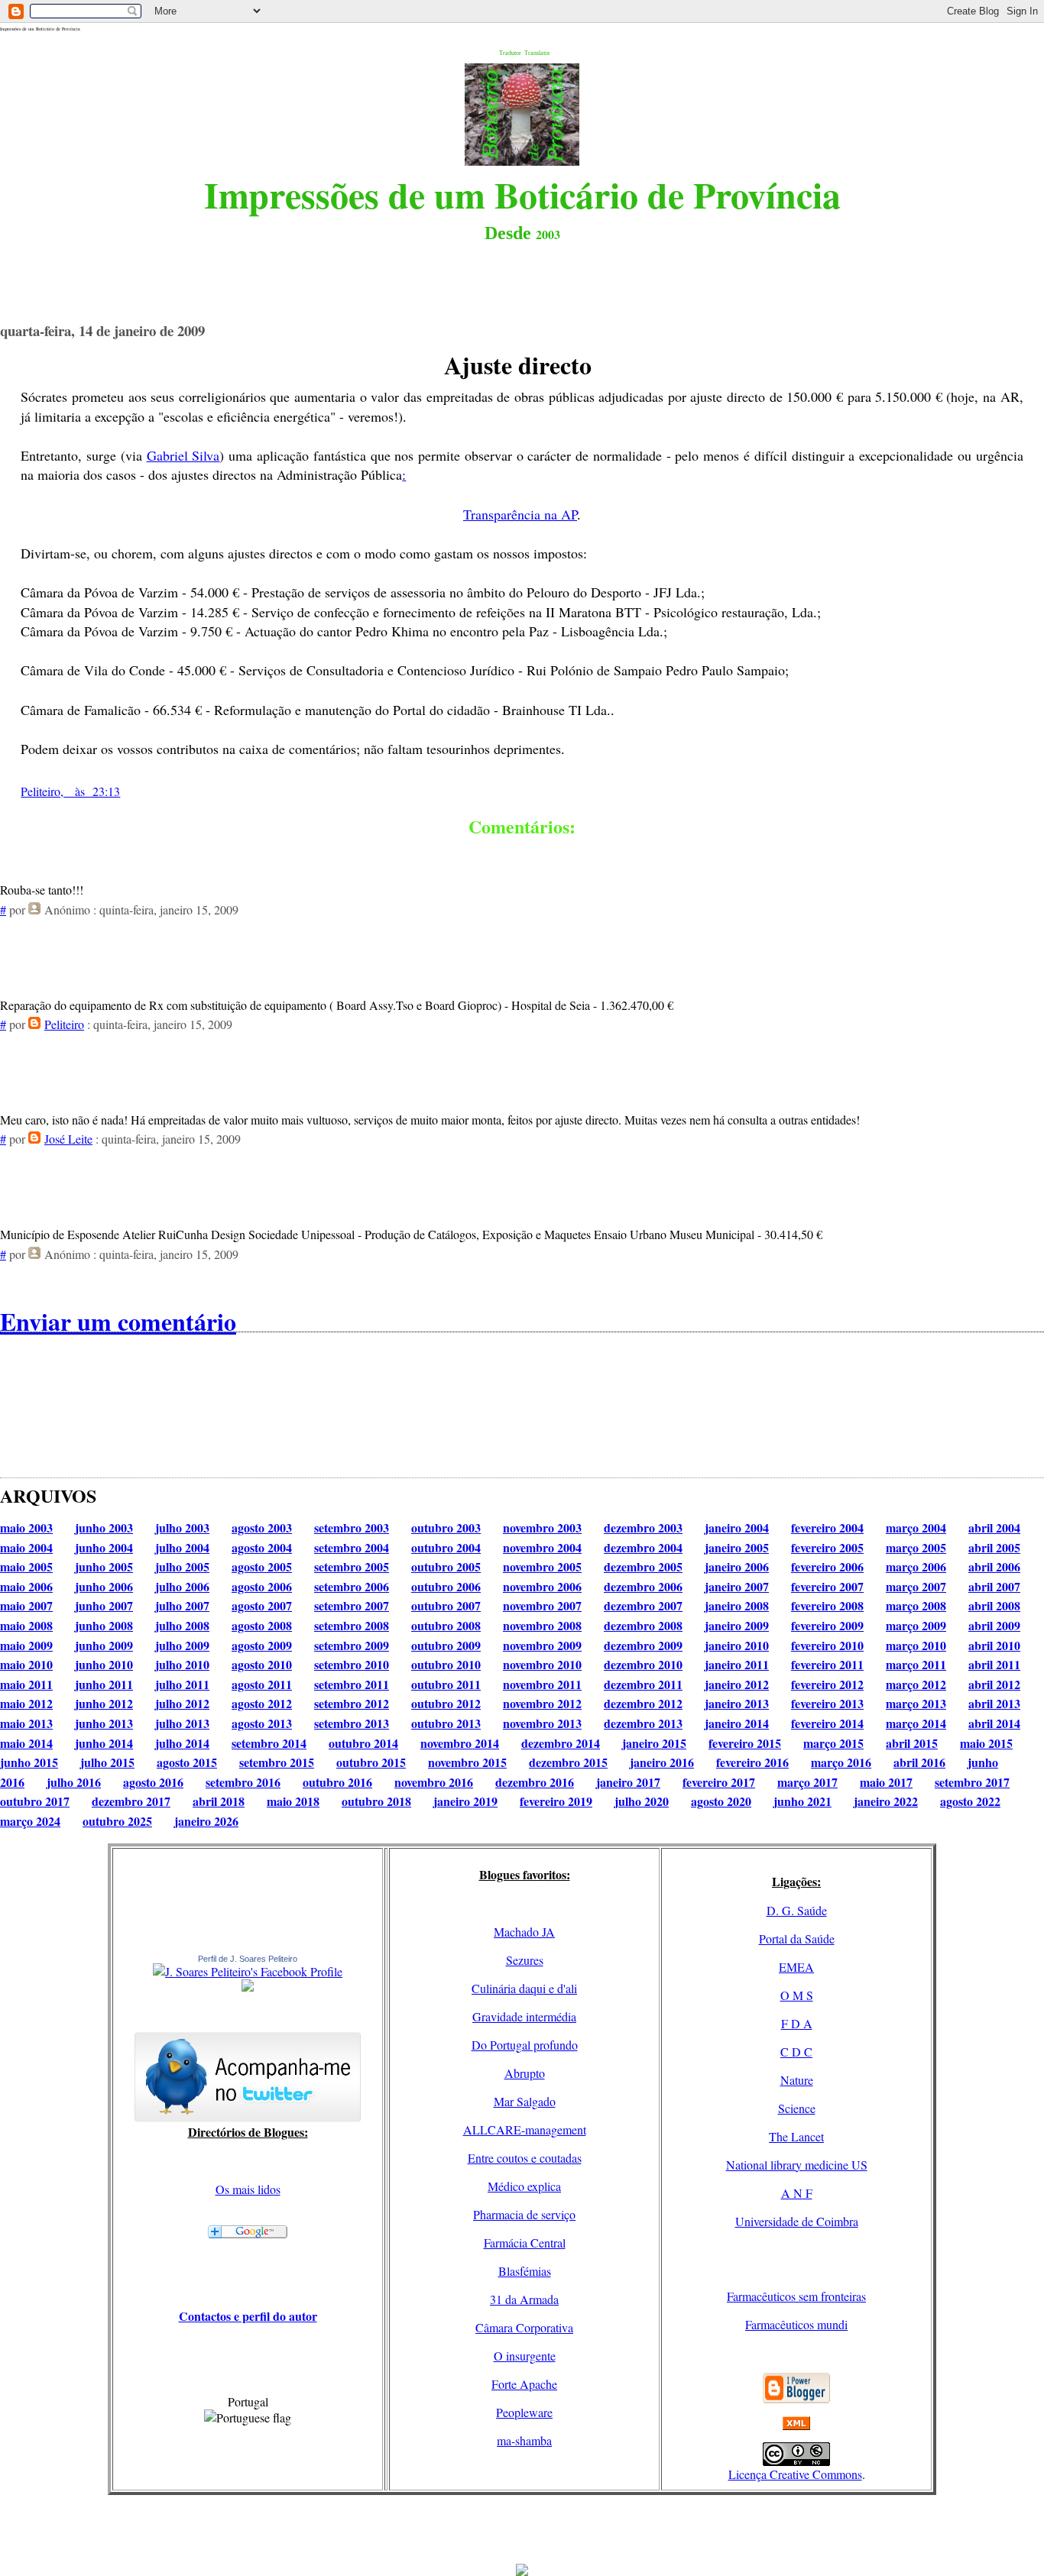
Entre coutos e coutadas (525, 2158)
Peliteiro (64, 1024)
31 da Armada (524, 2299)
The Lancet (796, 2136)
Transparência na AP (520, 514)
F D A (797, 2023)
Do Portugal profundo (525, 2045)
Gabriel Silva (183, 455)
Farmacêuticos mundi (796, 2324)
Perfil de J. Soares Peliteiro (248, 1959)
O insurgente (525, 2356)
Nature (797, 2080)
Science (797, 2108)
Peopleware (524, 2412)
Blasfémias (525, 2271)
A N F (797, 2193)
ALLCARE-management (525, 2129)
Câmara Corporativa (524, 2327)
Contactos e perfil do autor (248, 2316)
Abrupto (525, 2073)
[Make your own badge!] (248, 1989)
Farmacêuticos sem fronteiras (796, 2296)
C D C (796, 2052)
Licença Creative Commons (795, 2474)
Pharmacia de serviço (524, 2214)
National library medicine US (797, 2165)
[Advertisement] (522, 2529)
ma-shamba (524, 2440)
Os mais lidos (248, 2189)
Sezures (525, 1960)
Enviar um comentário (118, 1321)
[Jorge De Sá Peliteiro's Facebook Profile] (248, 1971)
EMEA (796, 1967)
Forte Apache (524, 2384)
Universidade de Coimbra (797, 2221)
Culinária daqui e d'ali (524, 1988)
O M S (797, 1995)
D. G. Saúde (797, 1910)
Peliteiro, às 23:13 (70, 791)
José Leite (68, 1139)
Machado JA (524, 1932)
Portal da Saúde (797, 1938)
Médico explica (524, 2186)
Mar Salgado (525, 2101)
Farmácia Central (525, 2243)
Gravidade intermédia (524, 2016)
